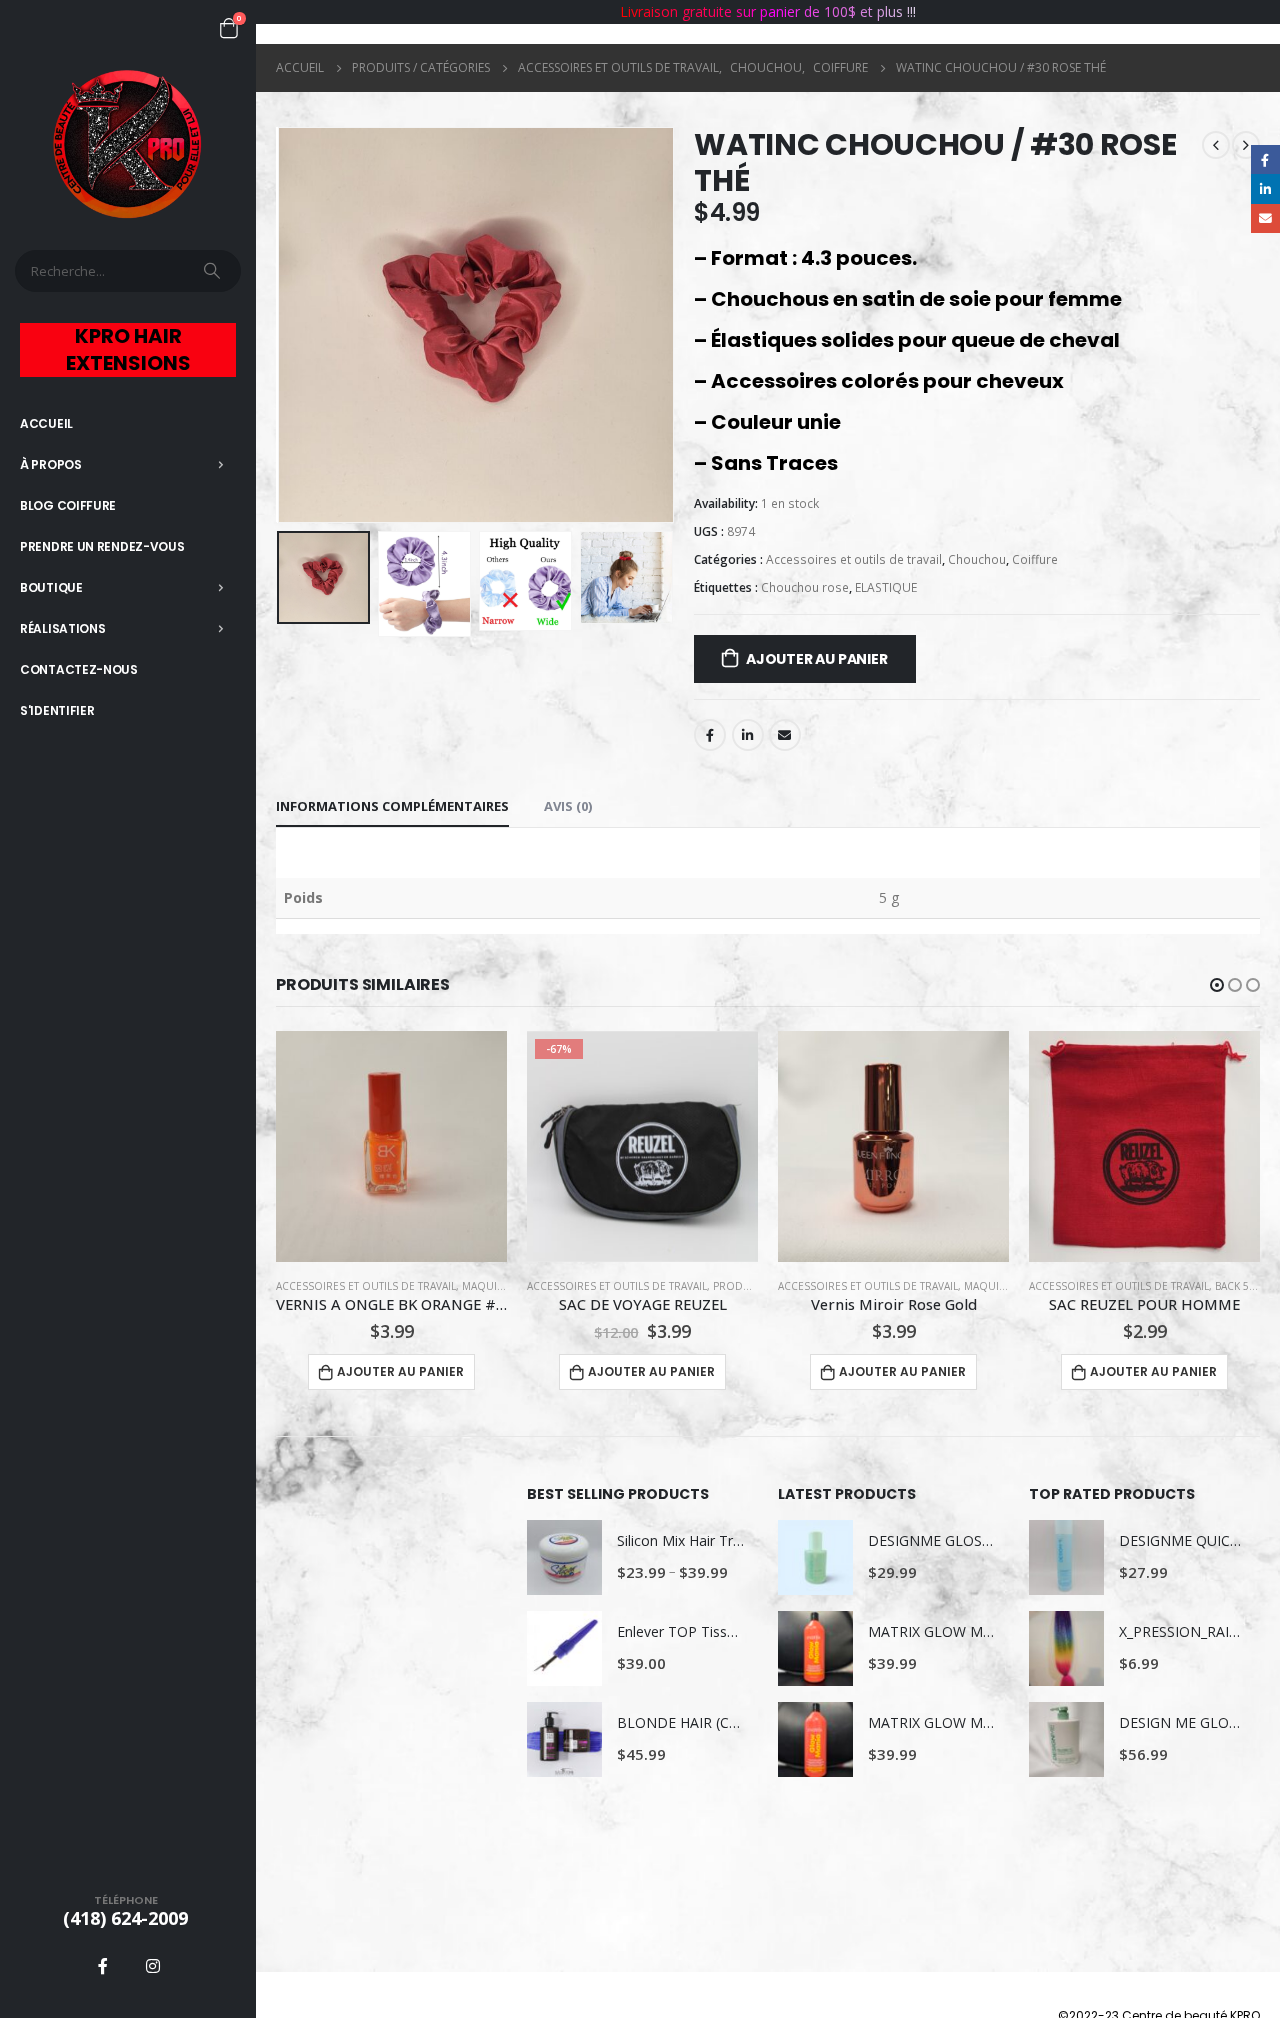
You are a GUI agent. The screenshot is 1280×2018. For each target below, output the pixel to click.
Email (785, 735)
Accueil (46, 423)
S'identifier (57, 710)
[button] (1217, 985)
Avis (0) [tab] (568, 806)
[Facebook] (103, 1966)
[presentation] (281, 325)
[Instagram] (153, 1966)
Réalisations (62, 628)
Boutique (51, 587)
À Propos (51, 464)
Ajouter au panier (816, 659)
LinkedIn (748, 735)
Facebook (710, 735)
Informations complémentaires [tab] (392, 806)
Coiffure (1035, 559)
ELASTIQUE (886, 587)
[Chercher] (214, 271)
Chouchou (977, 559)
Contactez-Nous (79, 669)
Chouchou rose (805, 587)
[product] (642, 1146)
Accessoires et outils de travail (854, 559)
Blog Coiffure (68, 505)
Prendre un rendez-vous (102, 546)
